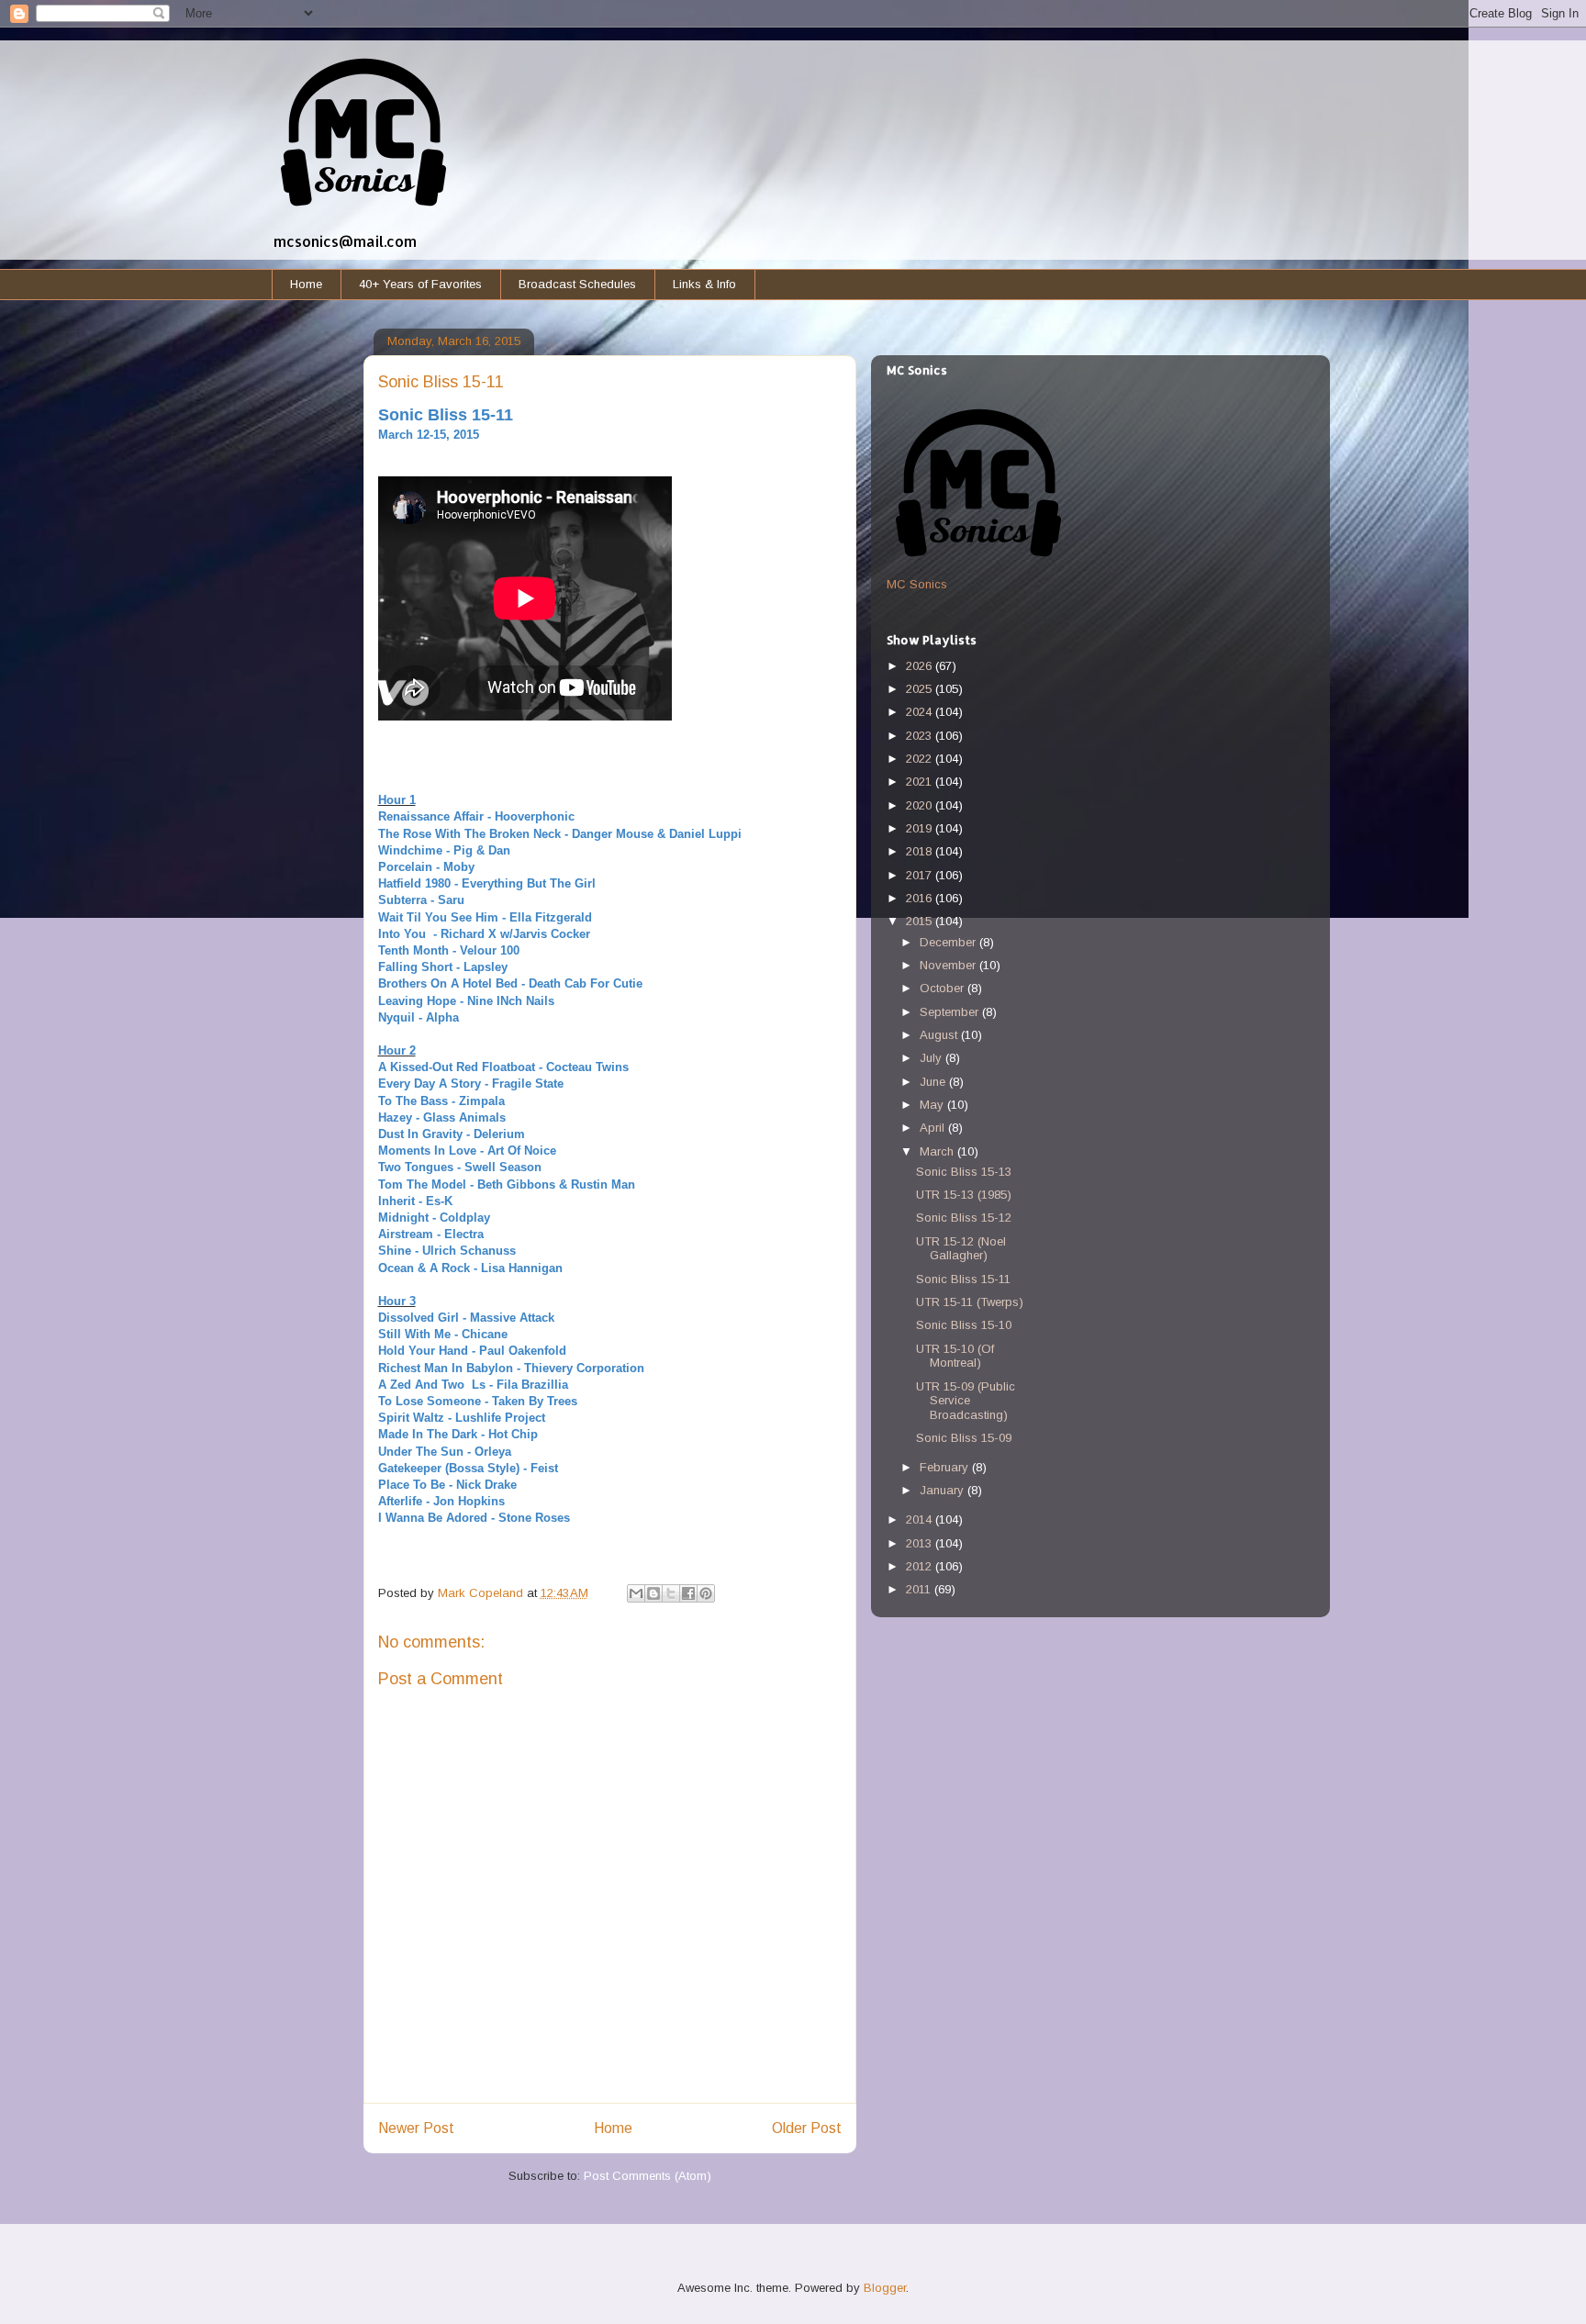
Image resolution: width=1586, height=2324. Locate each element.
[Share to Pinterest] (706, 1593)
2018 (921, 851)
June (934, 1082)
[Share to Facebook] (688, 1593)
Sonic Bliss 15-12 (964, 1218)
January (944, 1490)
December (949, 942)
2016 (921, 898)
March (938, 1151)
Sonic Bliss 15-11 (963, 1279)
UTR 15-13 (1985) (964, 1195)
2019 (921, 828)
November (949, 965)
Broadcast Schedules (577, 284)
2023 (921, 736)
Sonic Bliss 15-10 (964, 1325)
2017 (921, 875)
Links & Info (704, 284)
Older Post (807, 2128)
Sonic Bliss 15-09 (964, 1438)
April (934, 1128)
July (933, 1058)
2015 (921, 921)
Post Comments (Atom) (648, 2176)
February (946, 1467)
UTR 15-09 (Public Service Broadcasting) (966, 1401)
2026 (921, 666)
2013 (921, 1543)
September (951, 1012)
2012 (921, 1566)
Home (306, 284)
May (933, 1105)
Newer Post (416, 2128)
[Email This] (636, 1593)
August (940, 1035)
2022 (921, 759)
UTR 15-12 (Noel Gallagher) (961, 1249)
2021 (921, 782)
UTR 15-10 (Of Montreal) (955, 1356)
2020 (921, 805)
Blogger (885, 2288)
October (944, 988)
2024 (921, 712)
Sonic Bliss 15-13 (964, 1172)
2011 (920, 1589)
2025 (921, 689)
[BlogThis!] (653, 1593)
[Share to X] (671, 1593)
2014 (921, 1520)
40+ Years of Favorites (420, 284)
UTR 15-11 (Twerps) (970, 1302)
